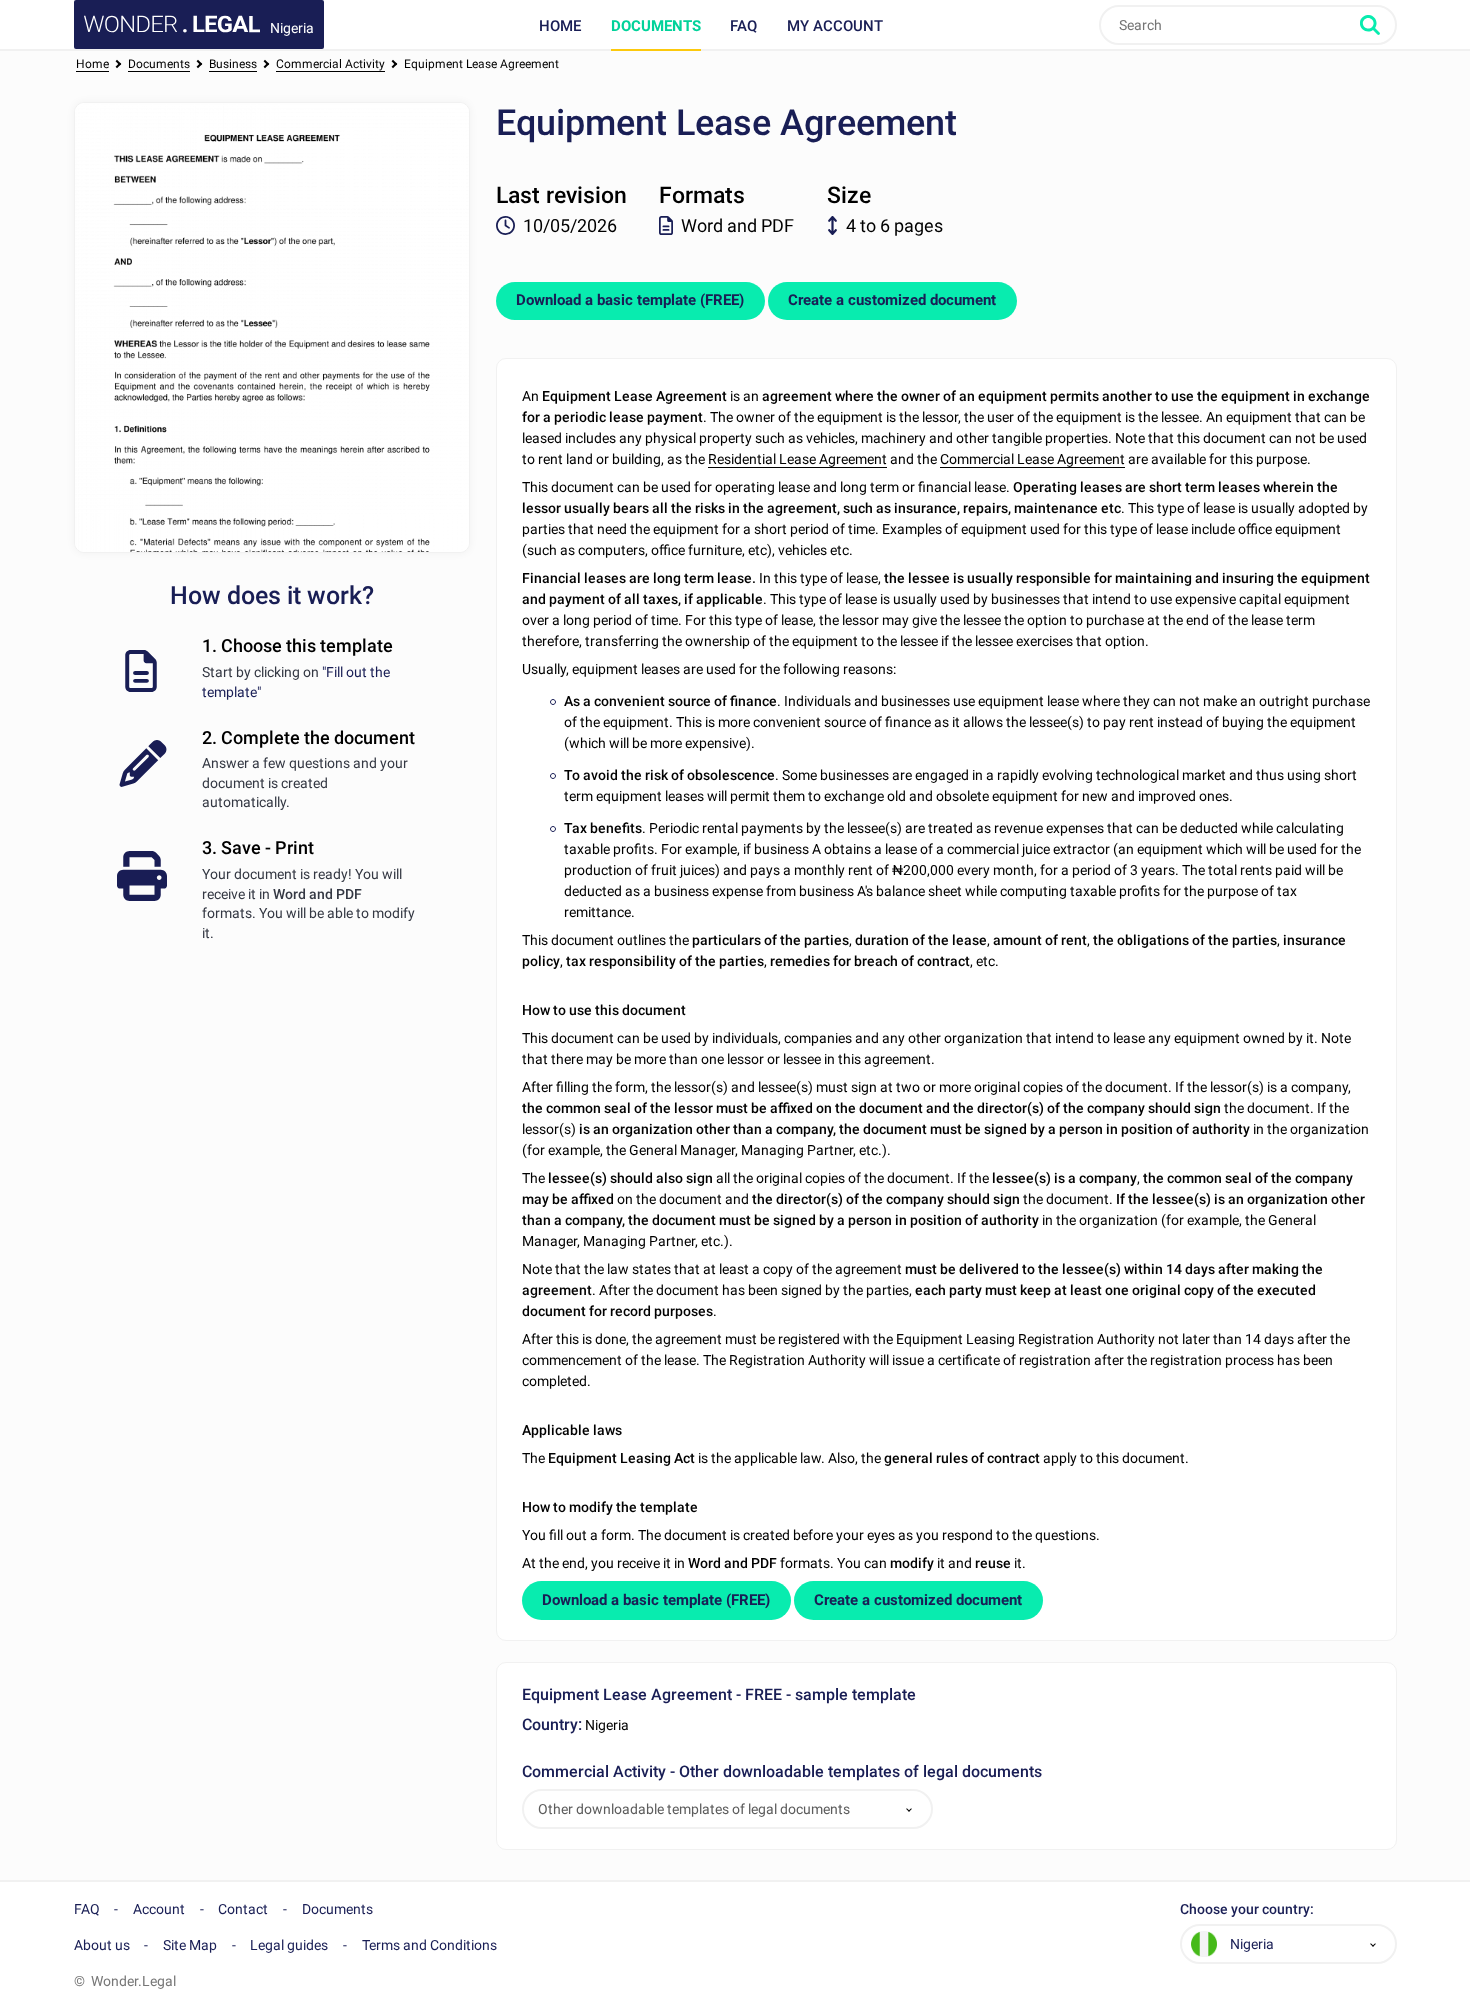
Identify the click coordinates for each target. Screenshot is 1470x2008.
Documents (656, 26)
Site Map (190, 1945)
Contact (243, 1909)
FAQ (743, 26)
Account (159, 1909)
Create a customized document (892, 300)
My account (835, 26)
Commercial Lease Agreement (1032, 459)
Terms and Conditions (429, 1945)
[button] (909, 1809)
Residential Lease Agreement (797, 459)
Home (560, 26)
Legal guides (289, 1945)
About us (102, 1945)
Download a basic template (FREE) (630, 300)
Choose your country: (1247, 1909)
